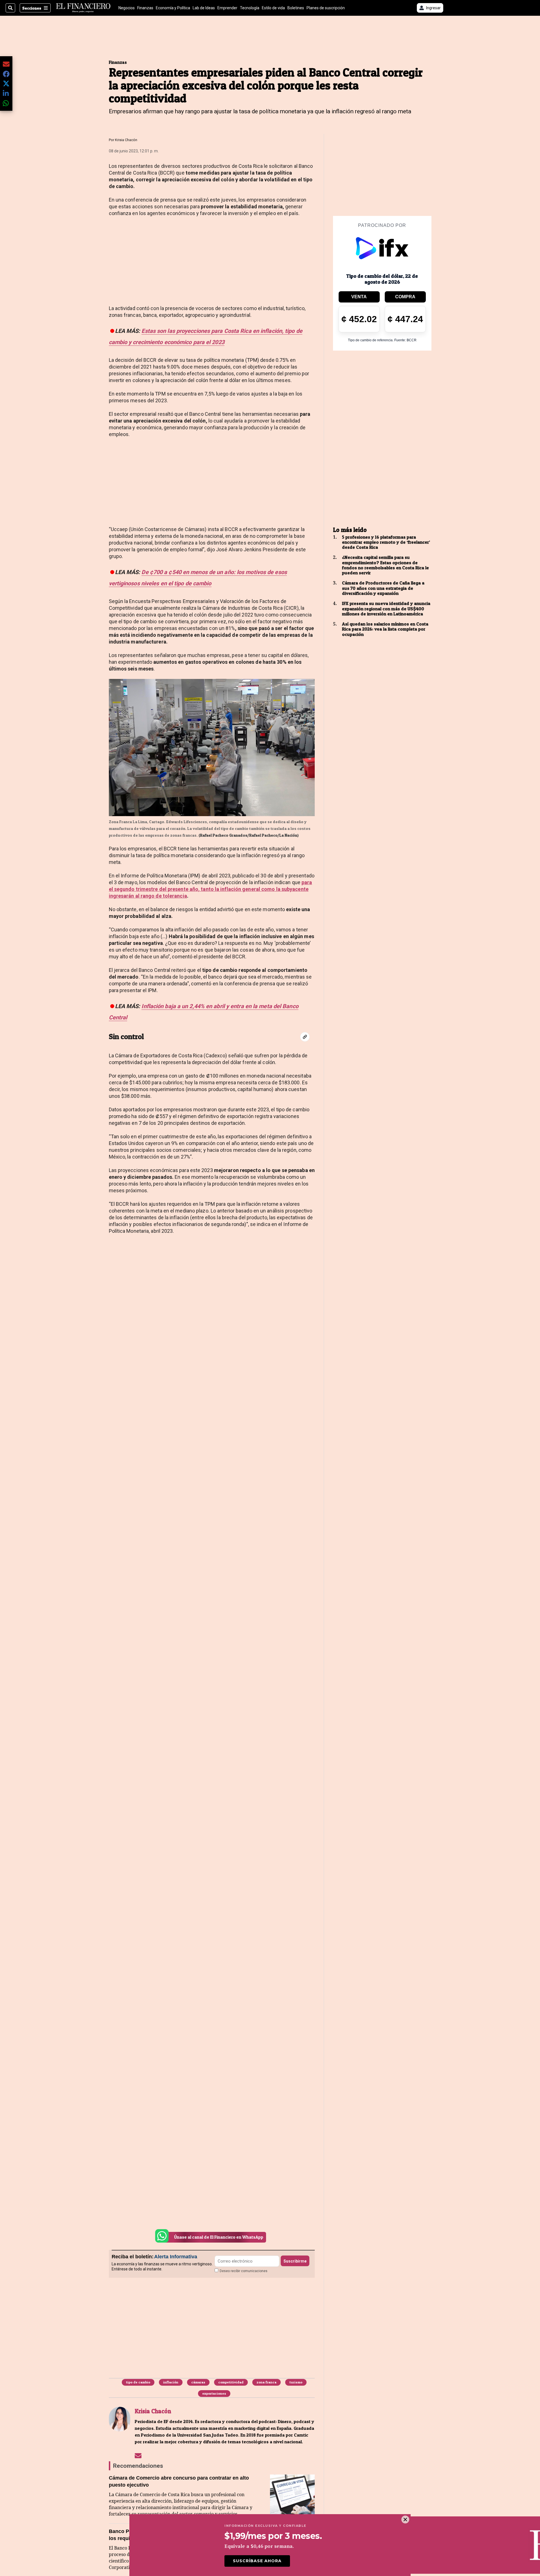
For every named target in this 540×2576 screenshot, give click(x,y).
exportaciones (214, 2393)
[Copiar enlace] (305, 1037)
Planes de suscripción (326, 8)
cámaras (198, 2382)
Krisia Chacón (126, 140)
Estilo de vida (273, 8)
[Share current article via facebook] (6, 74)
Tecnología (250, 8)
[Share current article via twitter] (6, 84)
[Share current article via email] (6, 64)
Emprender (227, 8)
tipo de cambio (138, 2382)
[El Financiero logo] (83, 8)
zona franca (266, 2382)
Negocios (127, 8)
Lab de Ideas (204, 8)
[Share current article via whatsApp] (6, 103)
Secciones (32, 8)
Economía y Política (173, 8)
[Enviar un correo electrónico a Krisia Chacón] (138, 2455)
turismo (296, 2382)
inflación (171, 2382)
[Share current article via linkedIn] (6, 93)
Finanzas (145, 8)
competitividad (231, 2382)
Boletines (296, 8)
